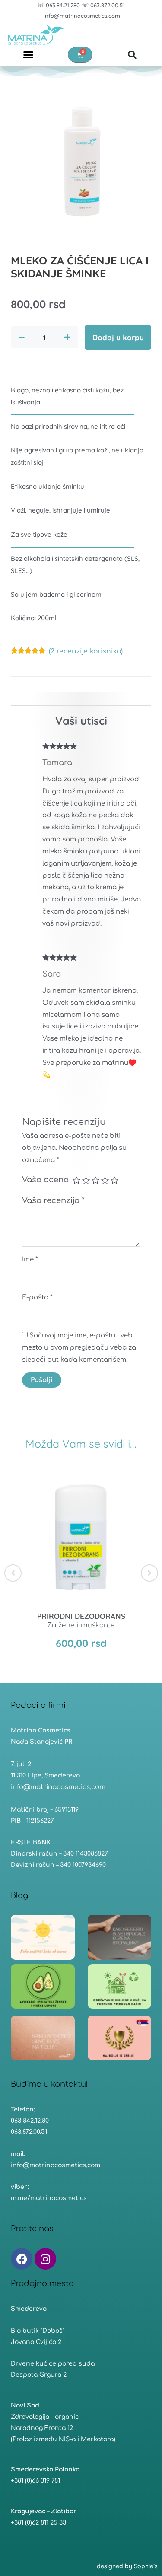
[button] (28, 55)
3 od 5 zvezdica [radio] (95, 1180)
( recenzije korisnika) (86, 651)
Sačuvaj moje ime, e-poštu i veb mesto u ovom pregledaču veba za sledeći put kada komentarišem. (79, 1348)
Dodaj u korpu (118, 337)
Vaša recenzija (53, 1200)
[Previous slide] (13, 1573)
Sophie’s (146, 2566)
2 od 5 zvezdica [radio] (86, 1180)
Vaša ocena (45, 1180)
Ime (30, 1259)
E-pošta (37, 1298)
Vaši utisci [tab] (81, 721)
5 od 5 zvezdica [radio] (114, 1180)
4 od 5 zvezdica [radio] (105, 1180)
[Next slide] (149, 1573)
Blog (19, 1895)
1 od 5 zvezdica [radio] (76, 1180)
